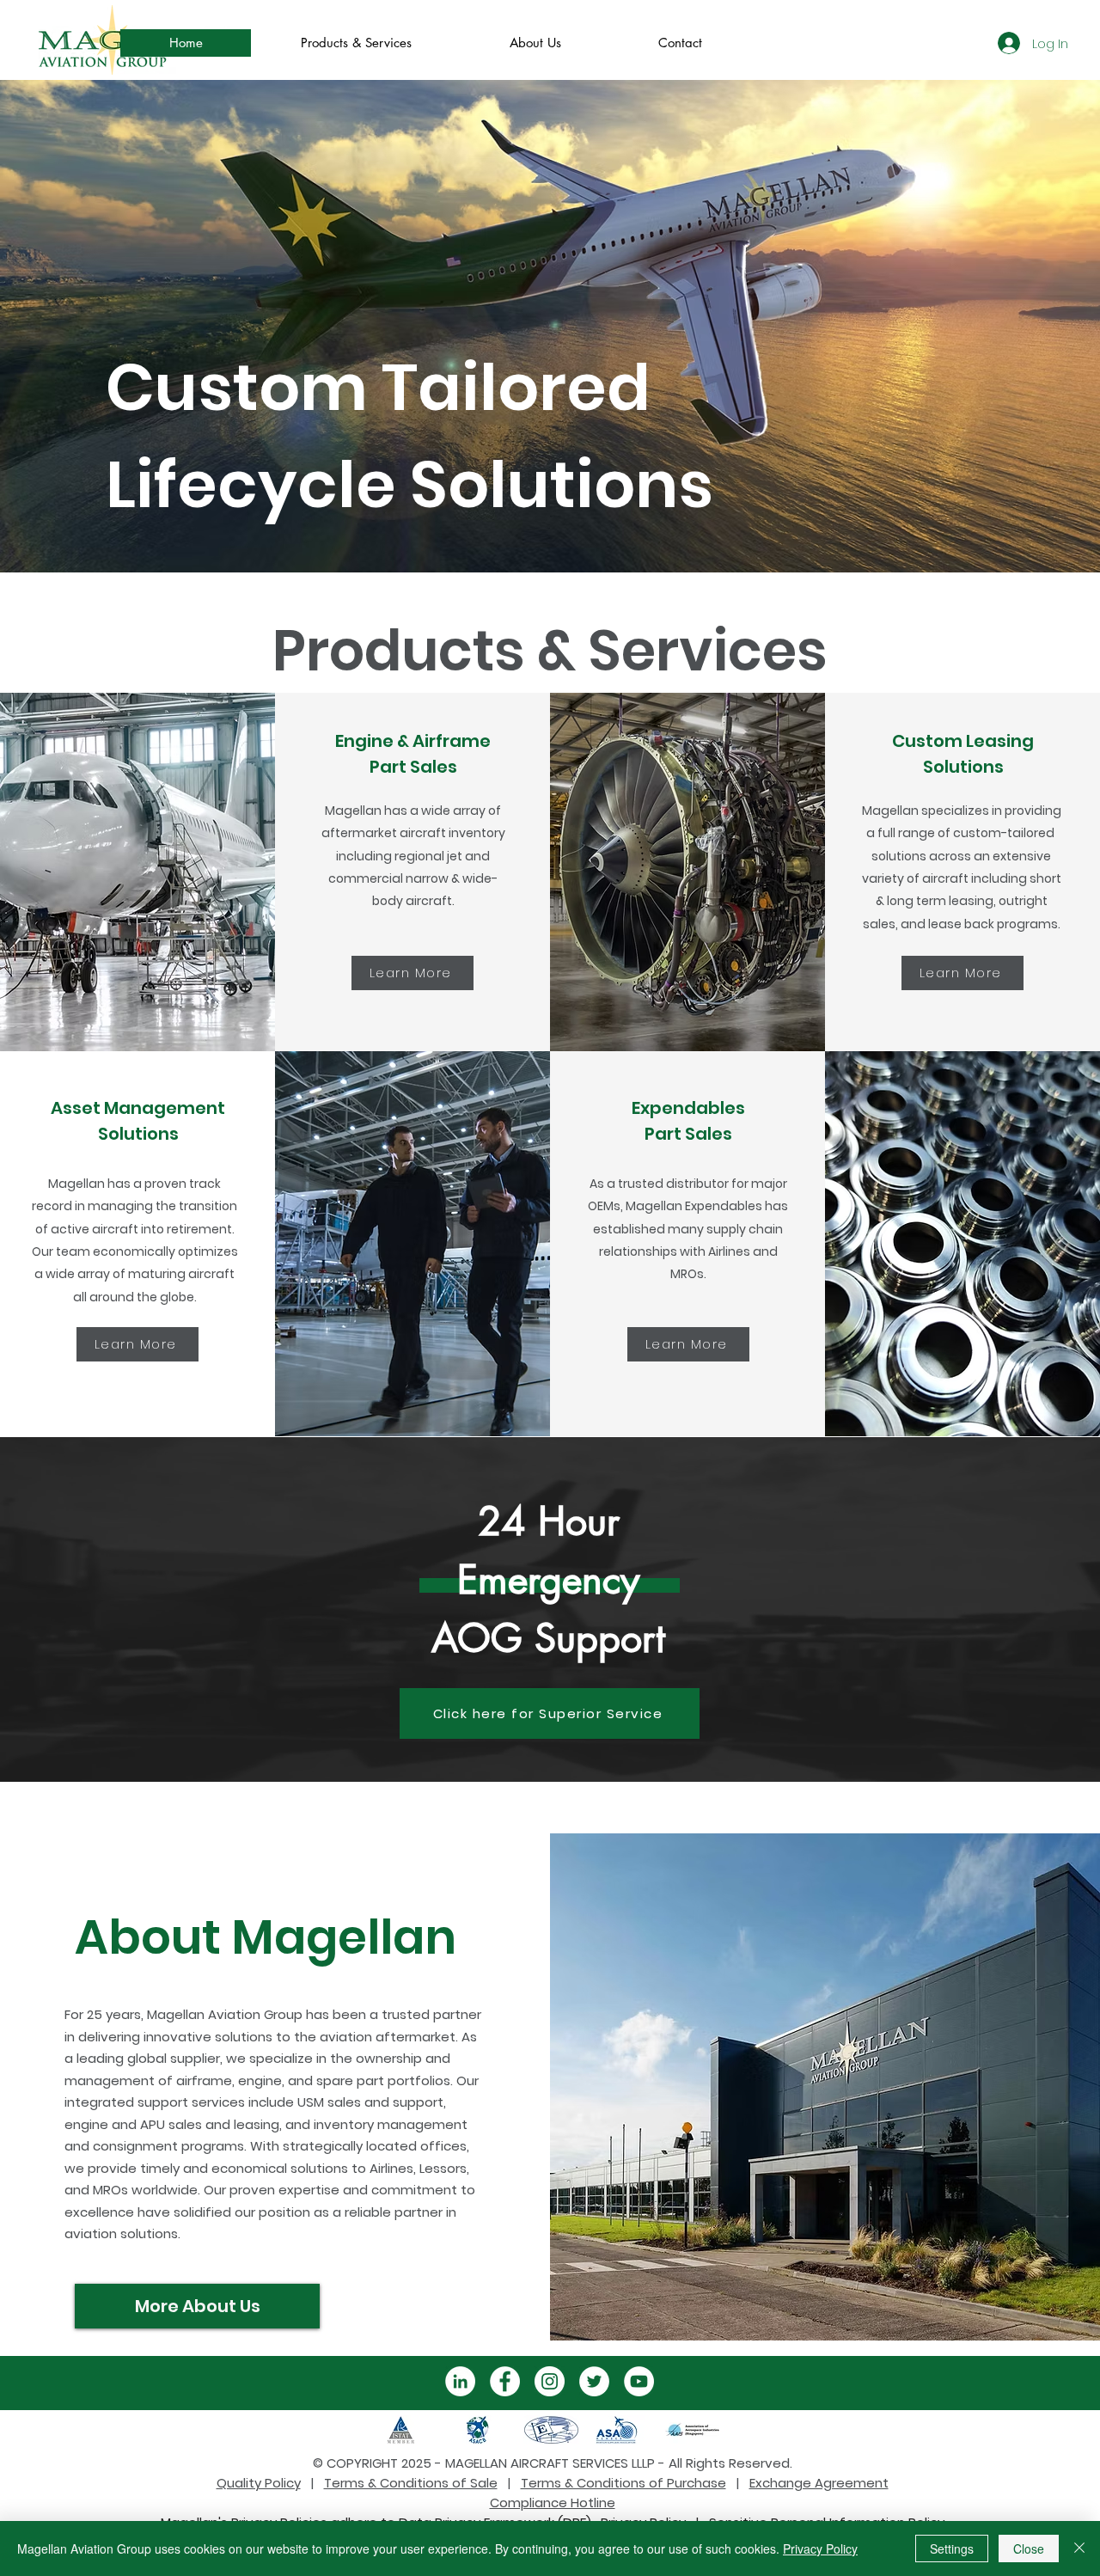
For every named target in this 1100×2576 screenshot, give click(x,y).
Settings (952, 2548)
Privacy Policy (820, 2548)
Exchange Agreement (819, 2483)
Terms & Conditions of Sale (411, 2483)
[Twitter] (594, 2381)
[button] (355, 43)
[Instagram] (550, 2381)
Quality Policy (259, 2483)
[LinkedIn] (460, 2381)
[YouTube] (639, 2381)
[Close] (1079, 2548)
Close (1029, 2548)
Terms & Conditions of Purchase (623, 2483)
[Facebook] (505, 2381)
